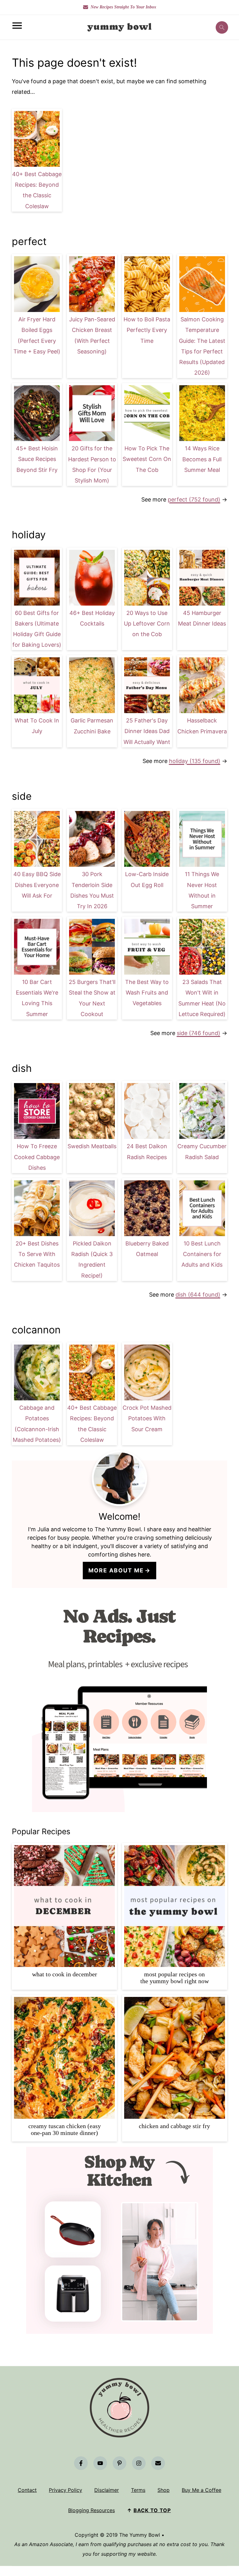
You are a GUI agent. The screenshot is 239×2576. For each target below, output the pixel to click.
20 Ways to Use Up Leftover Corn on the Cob (147, 624)
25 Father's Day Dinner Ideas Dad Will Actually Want (147, 731)
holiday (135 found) (195, 761)
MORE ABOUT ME (116, 1570)
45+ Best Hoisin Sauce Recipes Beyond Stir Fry (37, 459)
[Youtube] (100, 2463)
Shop (164, 2490)
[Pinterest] (119, 2463)
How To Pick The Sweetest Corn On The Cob (147, 459)
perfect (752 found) (194, 499)
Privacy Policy (66, 2490)
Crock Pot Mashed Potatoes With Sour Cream (147, 1418)
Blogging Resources (91, 2510)
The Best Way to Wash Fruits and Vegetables (147, 993)
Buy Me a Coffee (202, 2490)
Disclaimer (107, 2490)
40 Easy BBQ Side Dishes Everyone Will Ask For (37, 885)
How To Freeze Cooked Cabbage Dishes (37, 1157)
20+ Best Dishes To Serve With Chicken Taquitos (37, 1254)
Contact (27, 2490)
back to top (152, 2510)
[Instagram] (139, 2463)
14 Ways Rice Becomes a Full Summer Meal (202, 459)
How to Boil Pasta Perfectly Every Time (147, 330)
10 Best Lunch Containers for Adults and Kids (202, 1254)
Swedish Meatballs (92, 1146)
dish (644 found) (198, 1295)
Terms (138, 2490)
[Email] (158, 2463)
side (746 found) (199, 1033)
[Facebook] (81, 2463)
